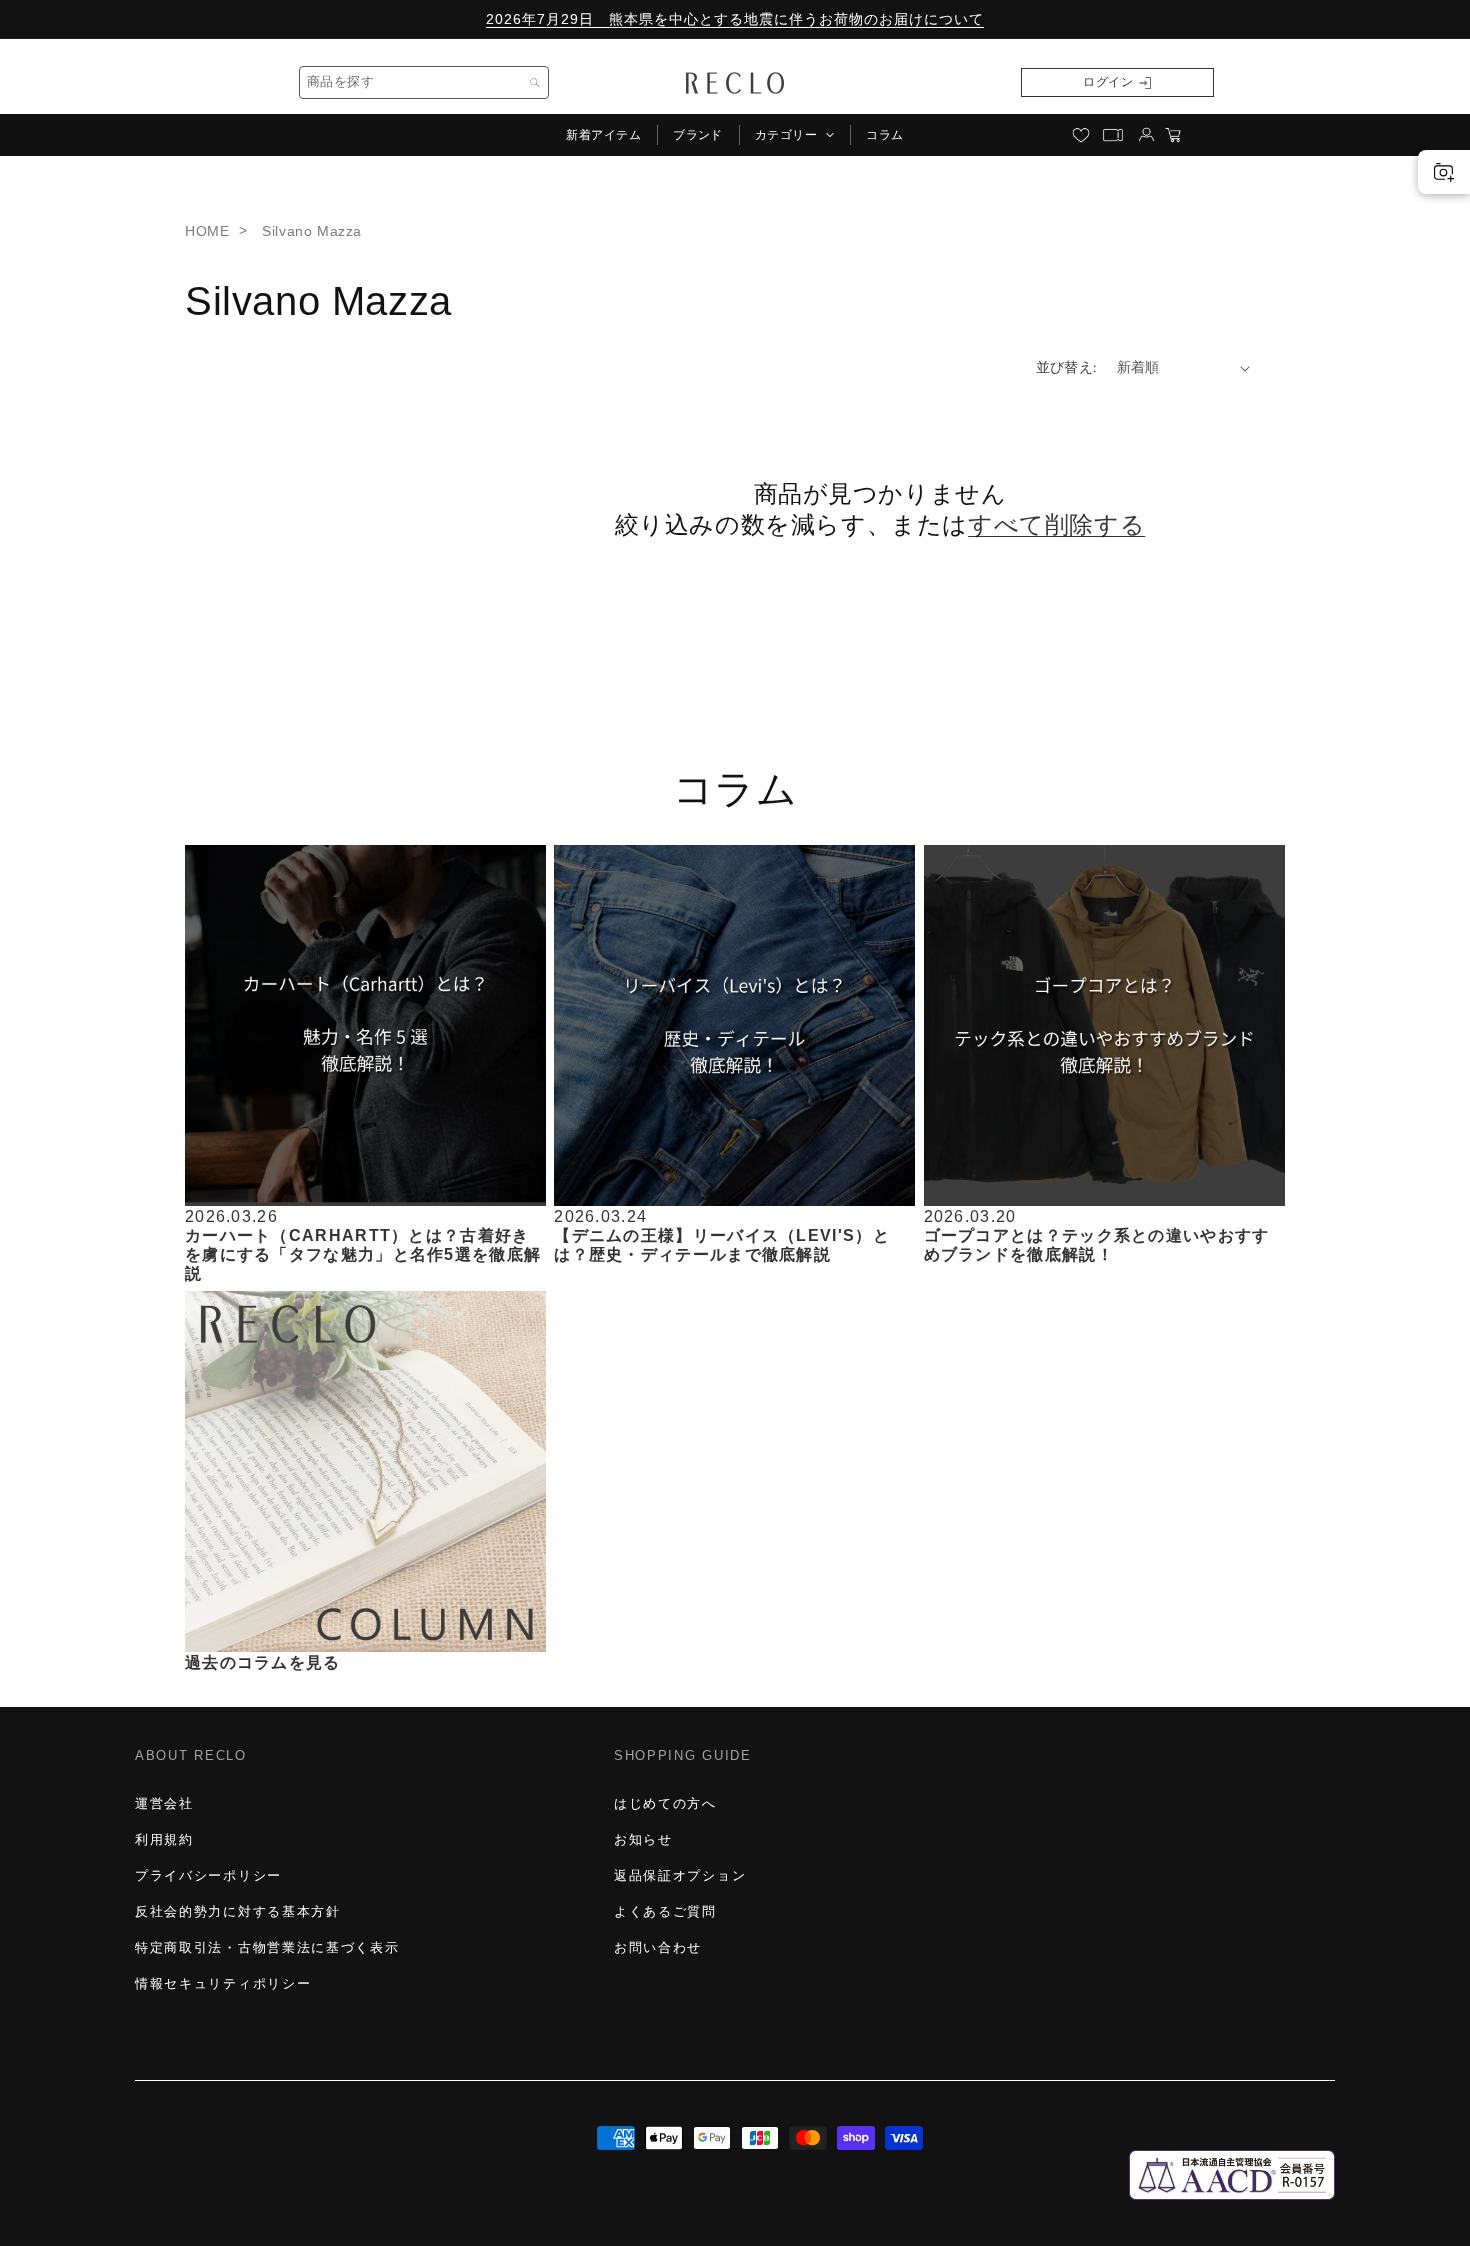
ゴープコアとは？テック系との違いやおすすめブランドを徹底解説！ (1097, 1244)
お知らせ (643, 1839)
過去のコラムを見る (263, 1661)
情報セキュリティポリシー (223, 1983)
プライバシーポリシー (208, 1875)
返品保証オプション (680, 1875)
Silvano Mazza (312, 231)
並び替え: (1066, 367)
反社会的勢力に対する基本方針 (238, 1911)
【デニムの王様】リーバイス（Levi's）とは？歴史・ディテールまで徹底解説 (722, 1244)
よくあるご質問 (665, 1911)
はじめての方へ (665, 1803)
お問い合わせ (658, 1947)
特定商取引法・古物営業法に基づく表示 (267, 1947)
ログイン (1108, 82)
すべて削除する (1056, 525)
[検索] (535, 83)
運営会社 (164, 1803)
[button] (794, 135)
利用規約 (164, 1839)
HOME (207, 231)
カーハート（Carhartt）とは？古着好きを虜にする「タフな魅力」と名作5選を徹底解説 (363, 1253)
